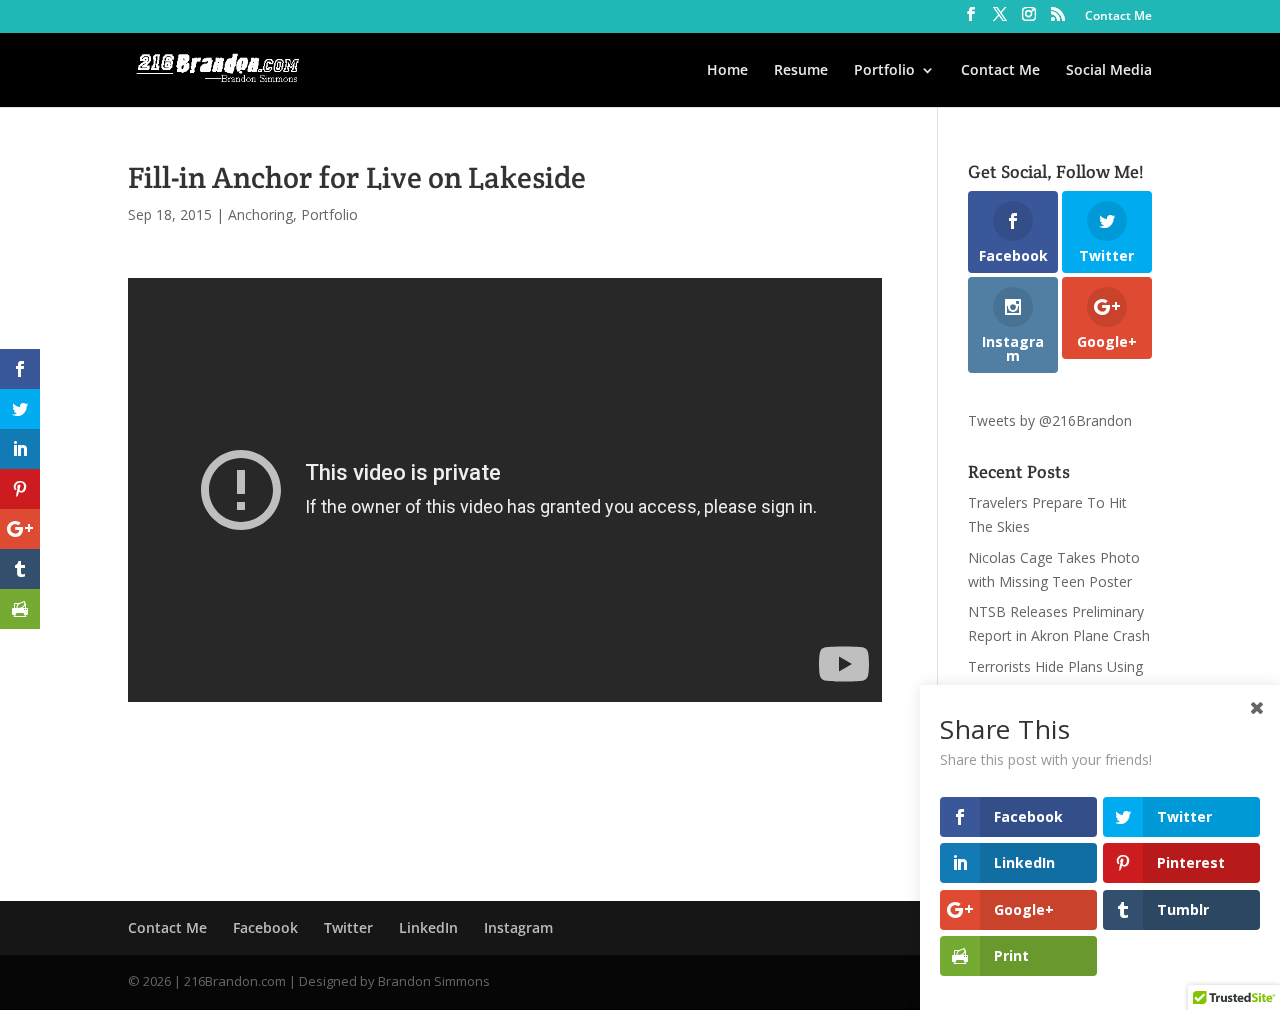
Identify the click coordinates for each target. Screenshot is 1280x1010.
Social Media (1109, 71)
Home (727, 71)
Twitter (348, 927)
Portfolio (884, 71)
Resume (801, 71)
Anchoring (260, 214)
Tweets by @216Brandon (1050, 420)
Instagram (518, 927)
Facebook (265, 927)
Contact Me (1118, 17)
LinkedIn (428, 927)
